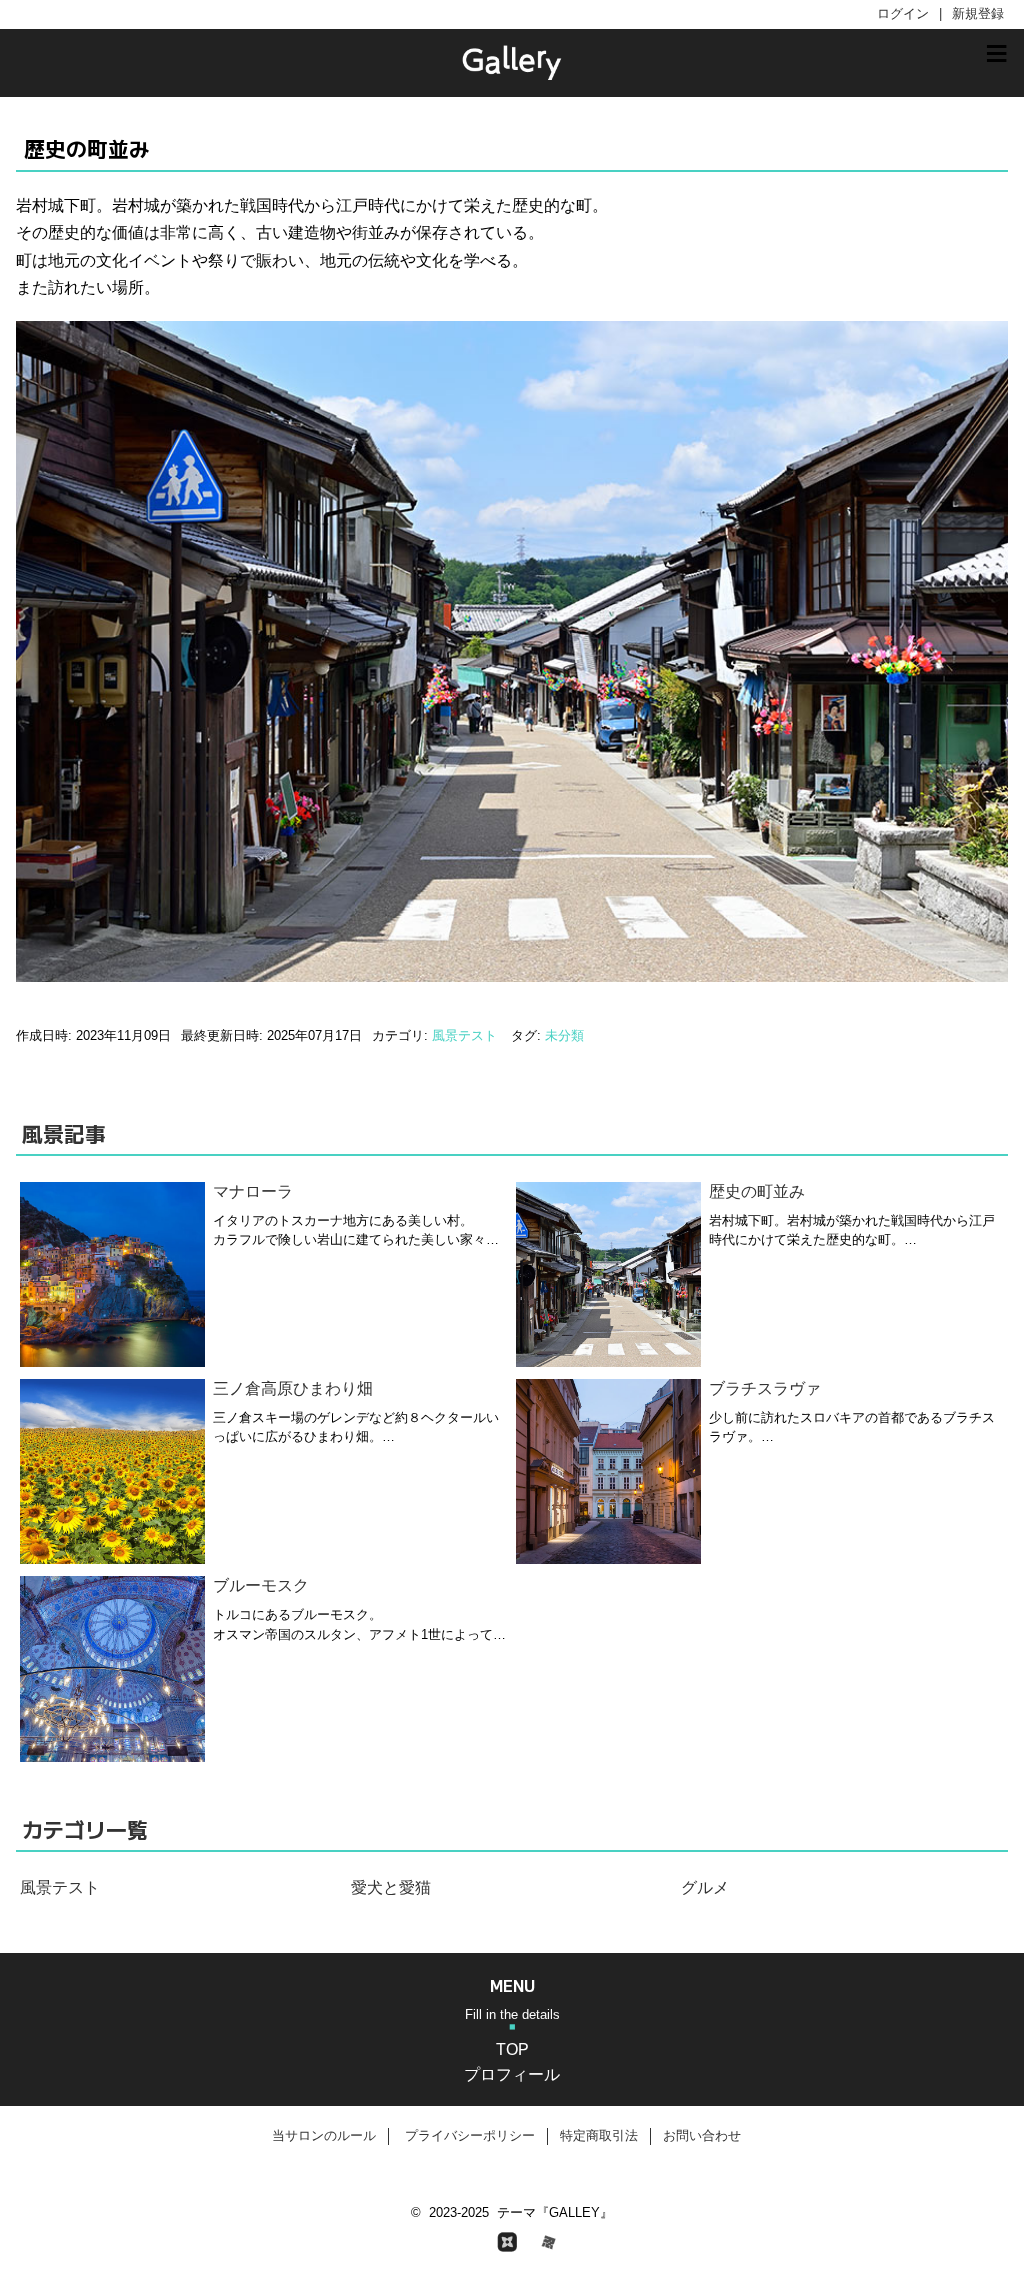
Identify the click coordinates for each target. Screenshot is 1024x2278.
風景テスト (464, 1035)
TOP (512, 2049)
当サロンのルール (324, 2135)
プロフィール (512, 2074)
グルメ (705, 1887)
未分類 (564, 1035)
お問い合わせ (702, 2135)
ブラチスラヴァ (765, 1388)
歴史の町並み (757, 1191)
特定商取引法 (599, 2135)
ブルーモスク (261, 1585)
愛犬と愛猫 (391, 1887)
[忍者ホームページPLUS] (512, 2242)
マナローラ (253, 1191)
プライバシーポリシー (470, 2135)
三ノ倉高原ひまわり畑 (293, 1388)
